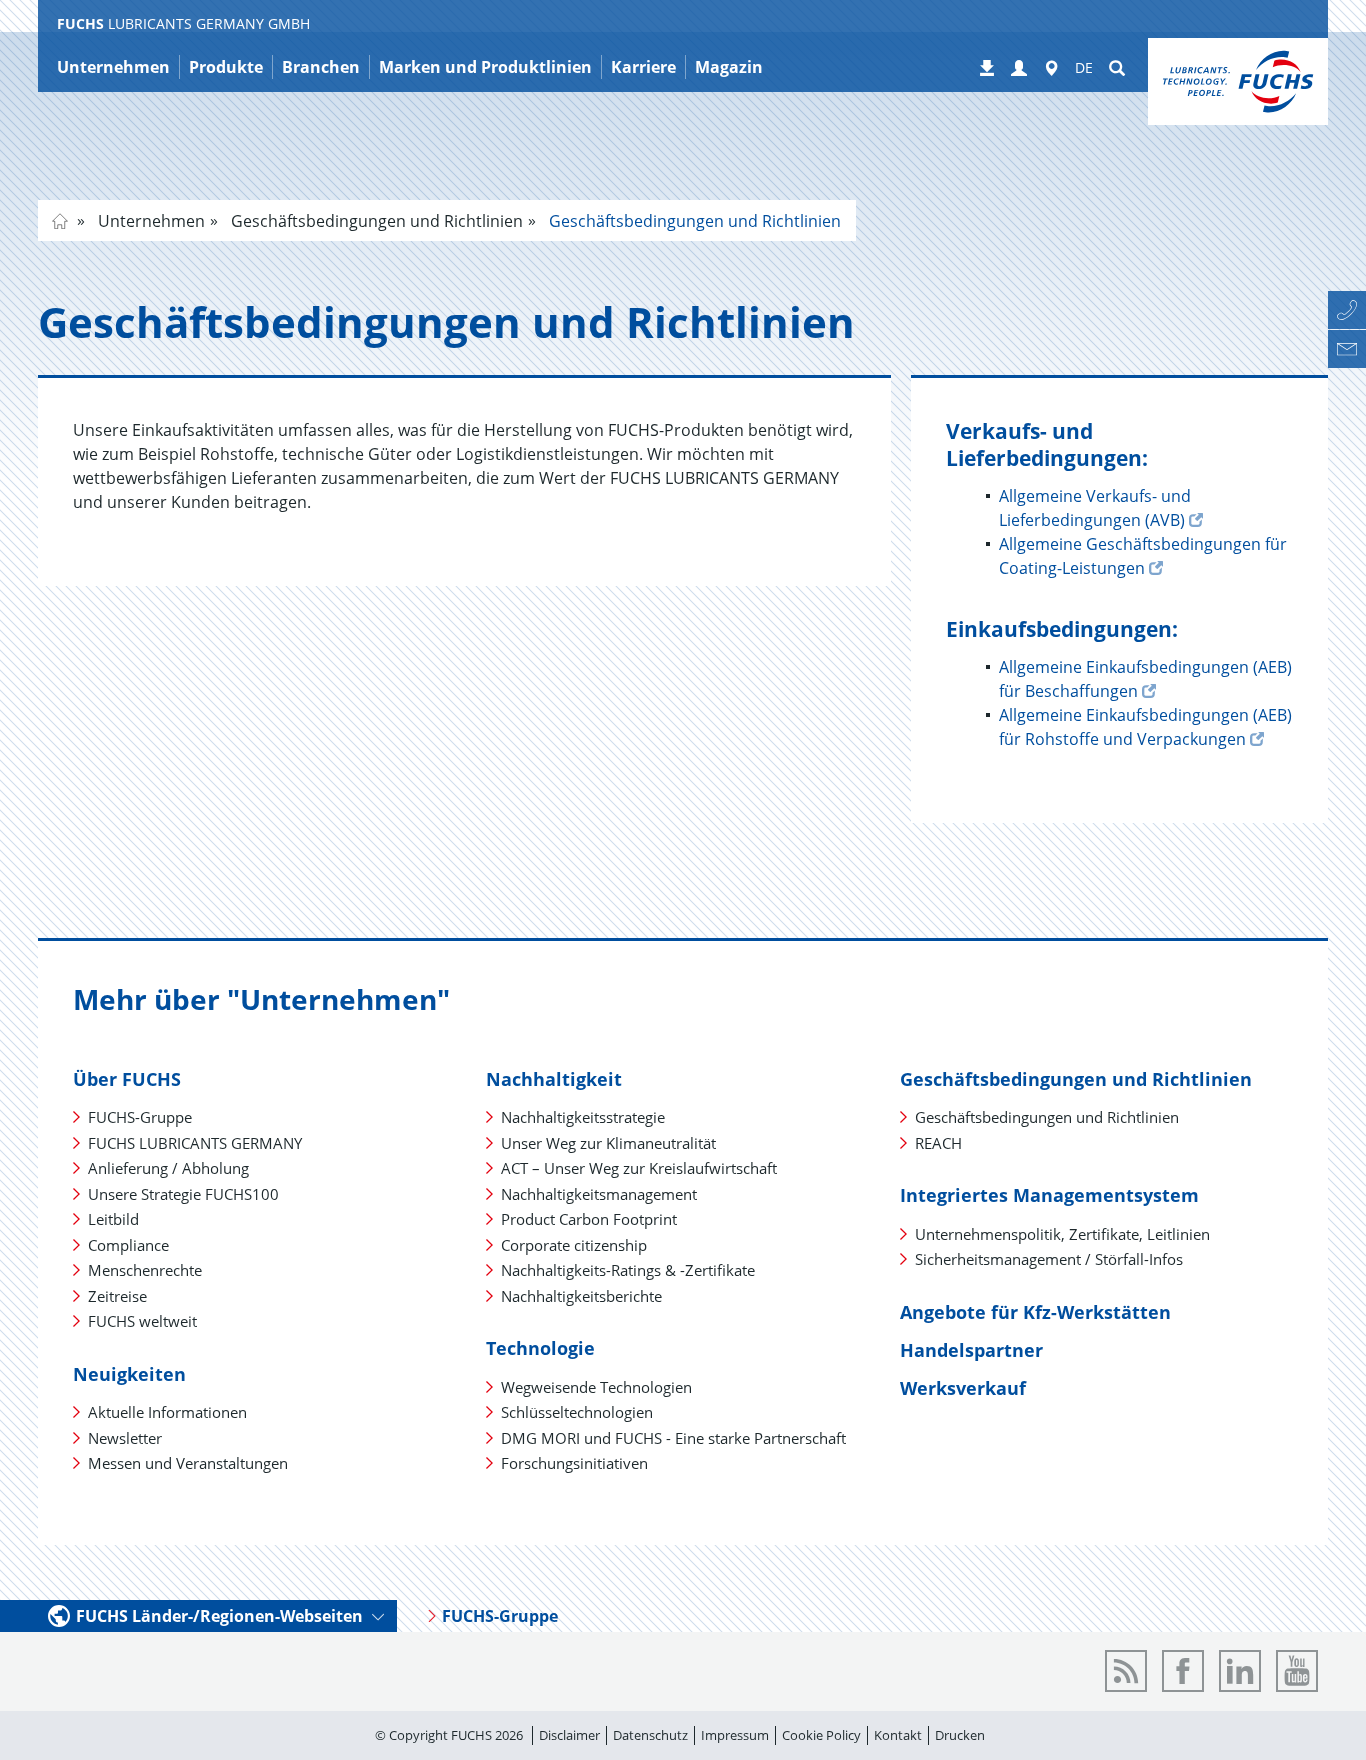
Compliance (128, 1245)
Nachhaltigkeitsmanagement (599, 1194)
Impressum (735, 1735)
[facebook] (1183, 1671)
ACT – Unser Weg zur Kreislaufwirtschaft (639, 1168)
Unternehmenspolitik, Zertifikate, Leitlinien (1062, 1234)
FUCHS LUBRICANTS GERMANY (195, 1143)
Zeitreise (117, 1296)
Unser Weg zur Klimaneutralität (608, 1143)
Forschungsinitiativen (574, 1463)
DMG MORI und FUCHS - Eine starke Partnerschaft (673, 1438)
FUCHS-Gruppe (140, 1117)
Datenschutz (650, 1735)
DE (1084, 67)
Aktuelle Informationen (167, 1412)
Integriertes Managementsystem (1049, 1195)
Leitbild (113, 1219)
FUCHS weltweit (142, 1321)
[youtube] (1297, 1671)
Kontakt (898, 1735)
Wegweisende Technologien (596, 1387)
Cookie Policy (821, 1735)
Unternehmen (149, 221)
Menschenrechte (145, 1270)
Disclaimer (569, 1735)
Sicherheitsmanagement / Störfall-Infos (1049, 1259)
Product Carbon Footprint (589, 1219)
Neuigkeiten (129, 1374)
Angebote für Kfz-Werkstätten (1035, 1312)
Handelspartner (971, 1350)
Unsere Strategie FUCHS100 (183, 1194)
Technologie (540, 1348)
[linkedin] (1240, 1671)
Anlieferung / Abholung (168, 1168)
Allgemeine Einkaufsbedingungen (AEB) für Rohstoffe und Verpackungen (1145, 727)
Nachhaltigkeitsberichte (581, 1296)
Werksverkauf (963, 1388)
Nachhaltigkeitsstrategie (583, 1117)
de (60, 221)
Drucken (960, 1735)
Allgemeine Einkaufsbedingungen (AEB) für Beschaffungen (1145, 679)
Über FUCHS (127, 1079)
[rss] (1126, 1671)
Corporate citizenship (574, 1245)
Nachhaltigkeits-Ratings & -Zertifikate (628, 1270)
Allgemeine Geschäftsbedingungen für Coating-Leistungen (1143, 556)
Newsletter (125, 1438)
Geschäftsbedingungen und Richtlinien (375, 221)
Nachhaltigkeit (554, 1079)
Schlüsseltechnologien (577, 1412)
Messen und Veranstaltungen (188, 1463)
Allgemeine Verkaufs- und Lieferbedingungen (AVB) (1095, 508)
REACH (938, 1143)
